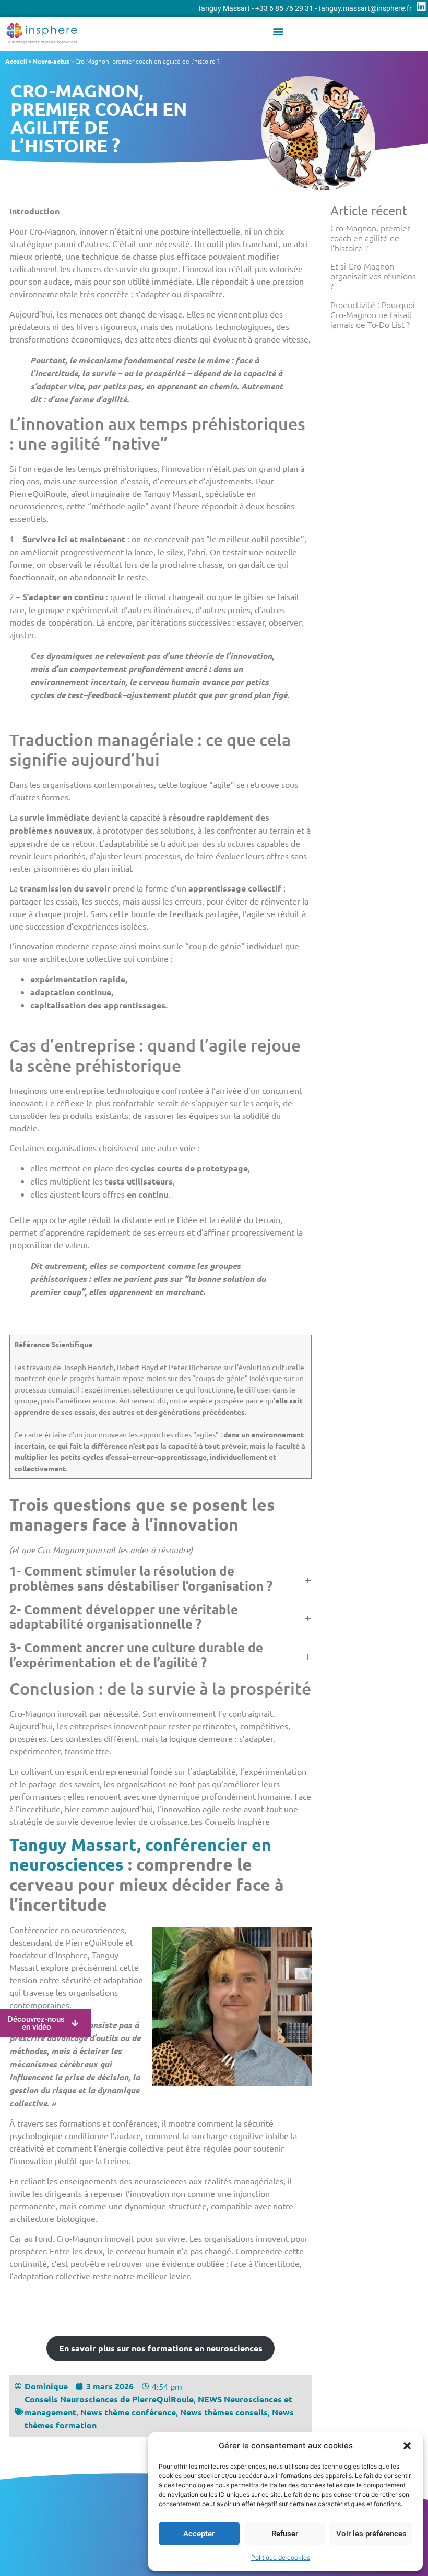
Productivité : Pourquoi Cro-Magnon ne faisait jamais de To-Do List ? (373, 314)
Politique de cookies (281, 2557)
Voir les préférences (371, 2534)
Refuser (285, 2534)
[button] (407, 2446)
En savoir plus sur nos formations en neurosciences (161, 2348)
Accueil (16, 61)
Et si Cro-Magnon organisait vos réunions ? (373, 276)
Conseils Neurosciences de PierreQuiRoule (109, 2399)
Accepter (199, 2534)
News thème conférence (128, 2412)
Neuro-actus (51, 61)
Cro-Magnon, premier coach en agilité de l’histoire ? (370, 238)
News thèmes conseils (224, 2412)
